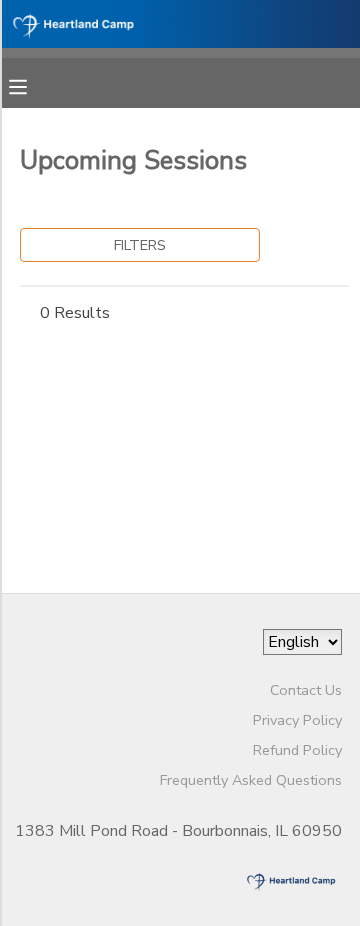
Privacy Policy (297, 720)
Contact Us (306, 690)
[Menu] (33, 85)
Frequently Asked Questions (251, 780)
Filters (140, 245)
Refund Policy (297, 750)
